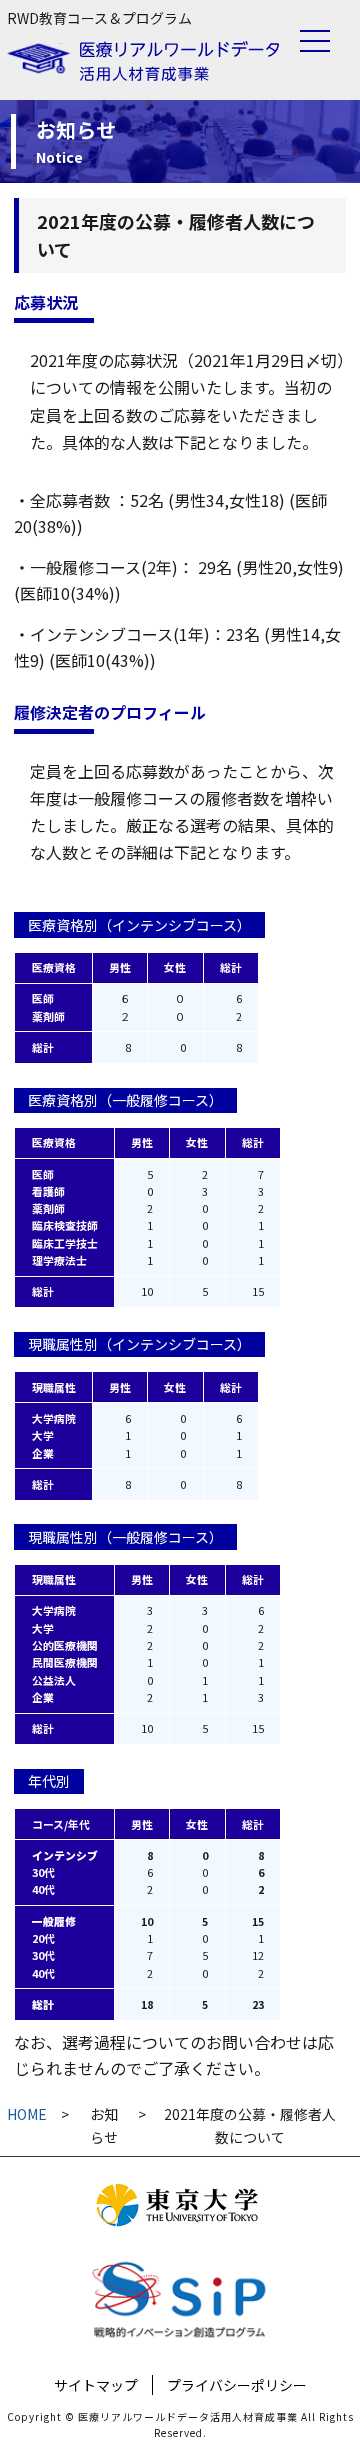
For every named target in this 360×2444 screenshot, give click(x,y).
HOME (27, 2114)
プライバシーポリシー (237, 2385)
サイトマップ (96, 2385)
